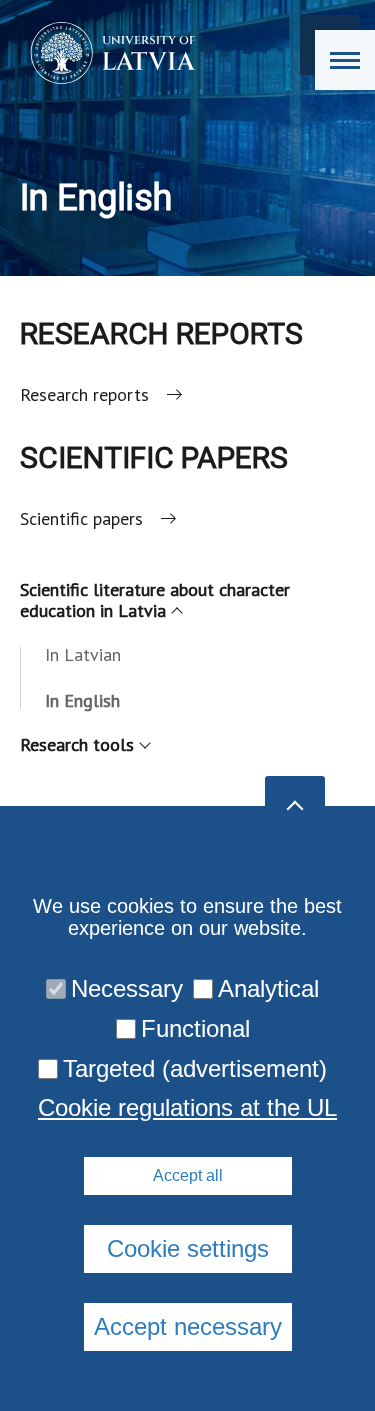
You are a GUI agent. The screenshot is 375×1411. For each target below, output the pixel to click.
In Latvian (83, 654)
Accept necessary (188, 1326)
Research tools (77, 744)
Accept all (188, 1175)
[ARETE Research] (106, 53)
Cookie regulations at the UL (187, 1108)
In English (82, 700)
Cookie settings (188, 1248)
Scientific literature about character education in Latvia (155, 600)
